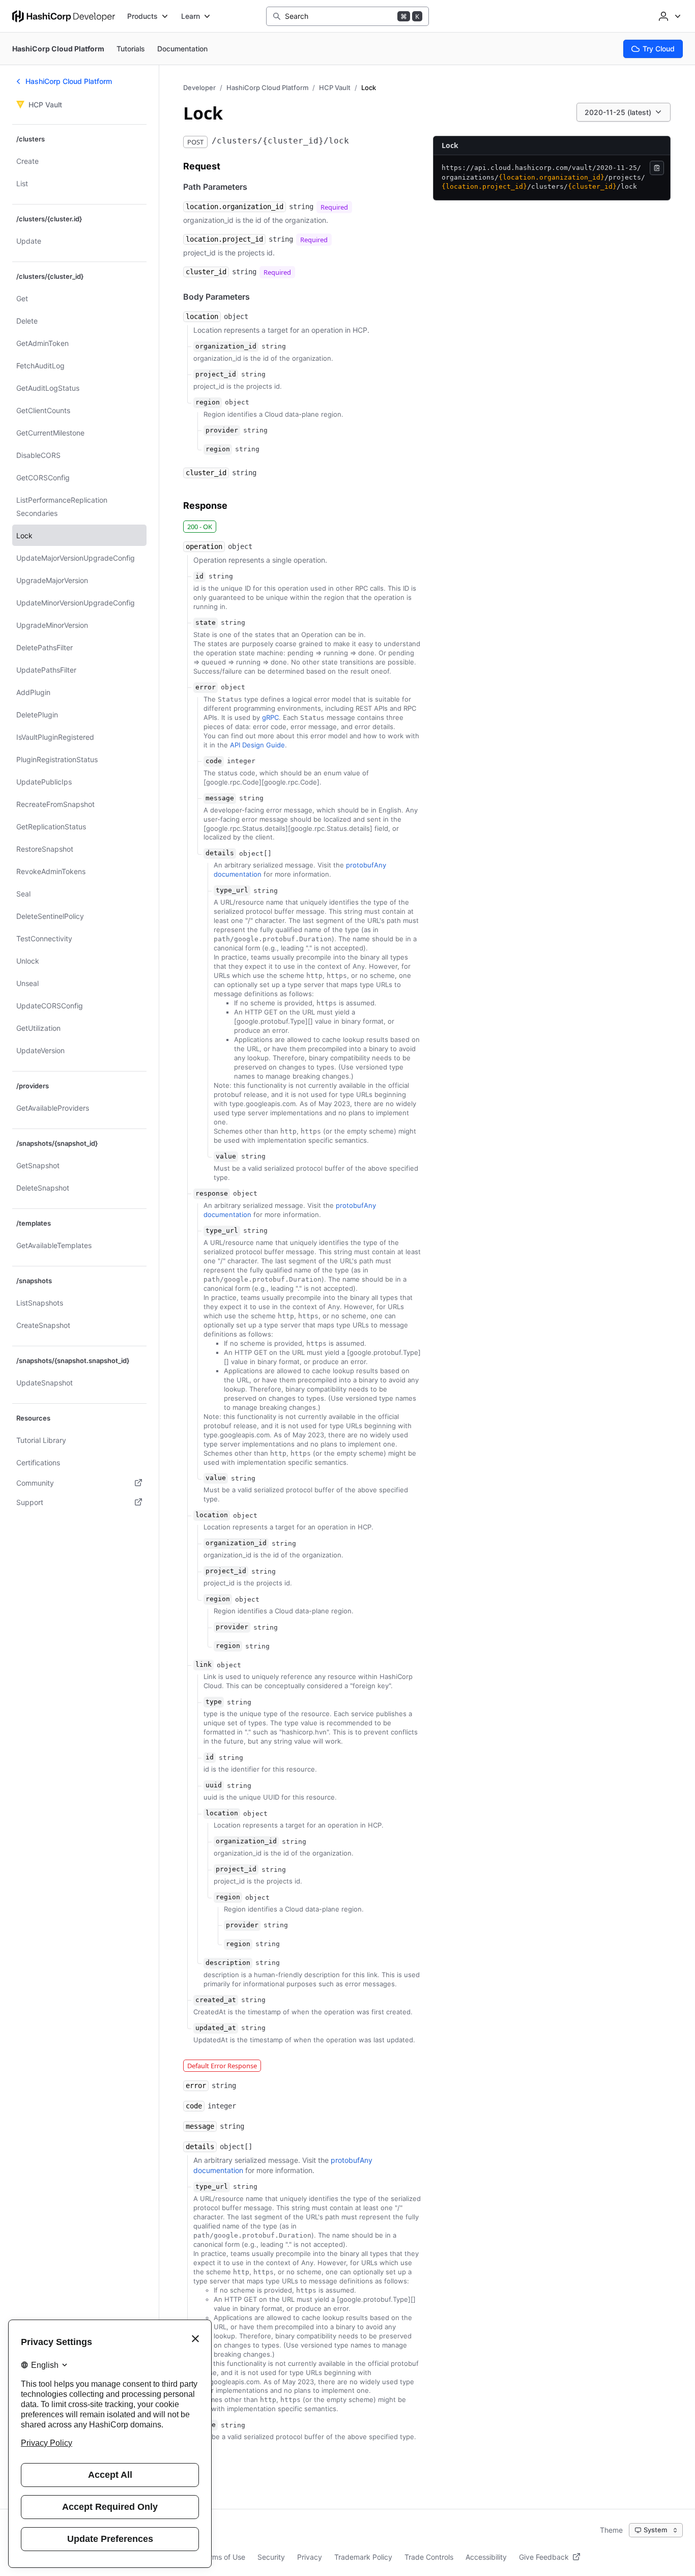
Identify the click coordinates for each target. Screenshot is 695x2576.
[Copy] (657, 168)
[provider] (278, 430)
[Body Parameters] (260, 297)
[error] (255, 687)
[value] (276, 1156)
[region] (259, 402)
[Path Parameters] (257, 187)
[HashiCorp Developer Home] (64, 16)
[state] (255, 623)
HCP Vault (335, 88)
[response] (268, 1194)
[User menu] (669, 16)
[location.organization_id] (362, 207)
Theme (611, 2530)
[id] (243, 576)
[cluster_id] (305, 272)
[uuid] (262, 1786)
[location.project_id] (342, 240)
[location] (258, 317)
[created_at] (276, 2000)
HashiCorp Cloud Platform (267, 88)
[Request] (230, 166)
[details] (282, 854)
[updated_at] (276, 2028)
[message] (274, 798)
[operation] (263, 547)
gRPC (270, 717)
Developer (199, 88)
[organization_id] (296, 346)
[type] (262, 1702)
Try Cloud (659, 49)
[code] (266, 761)
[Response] (238, 506)
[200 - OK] (226, 526)
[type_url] (288, 891)
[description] (290, 1963)
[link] (251, 1665)
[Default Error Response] (271, 2065)
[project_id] (276, 374)
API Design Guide (257, 745)
